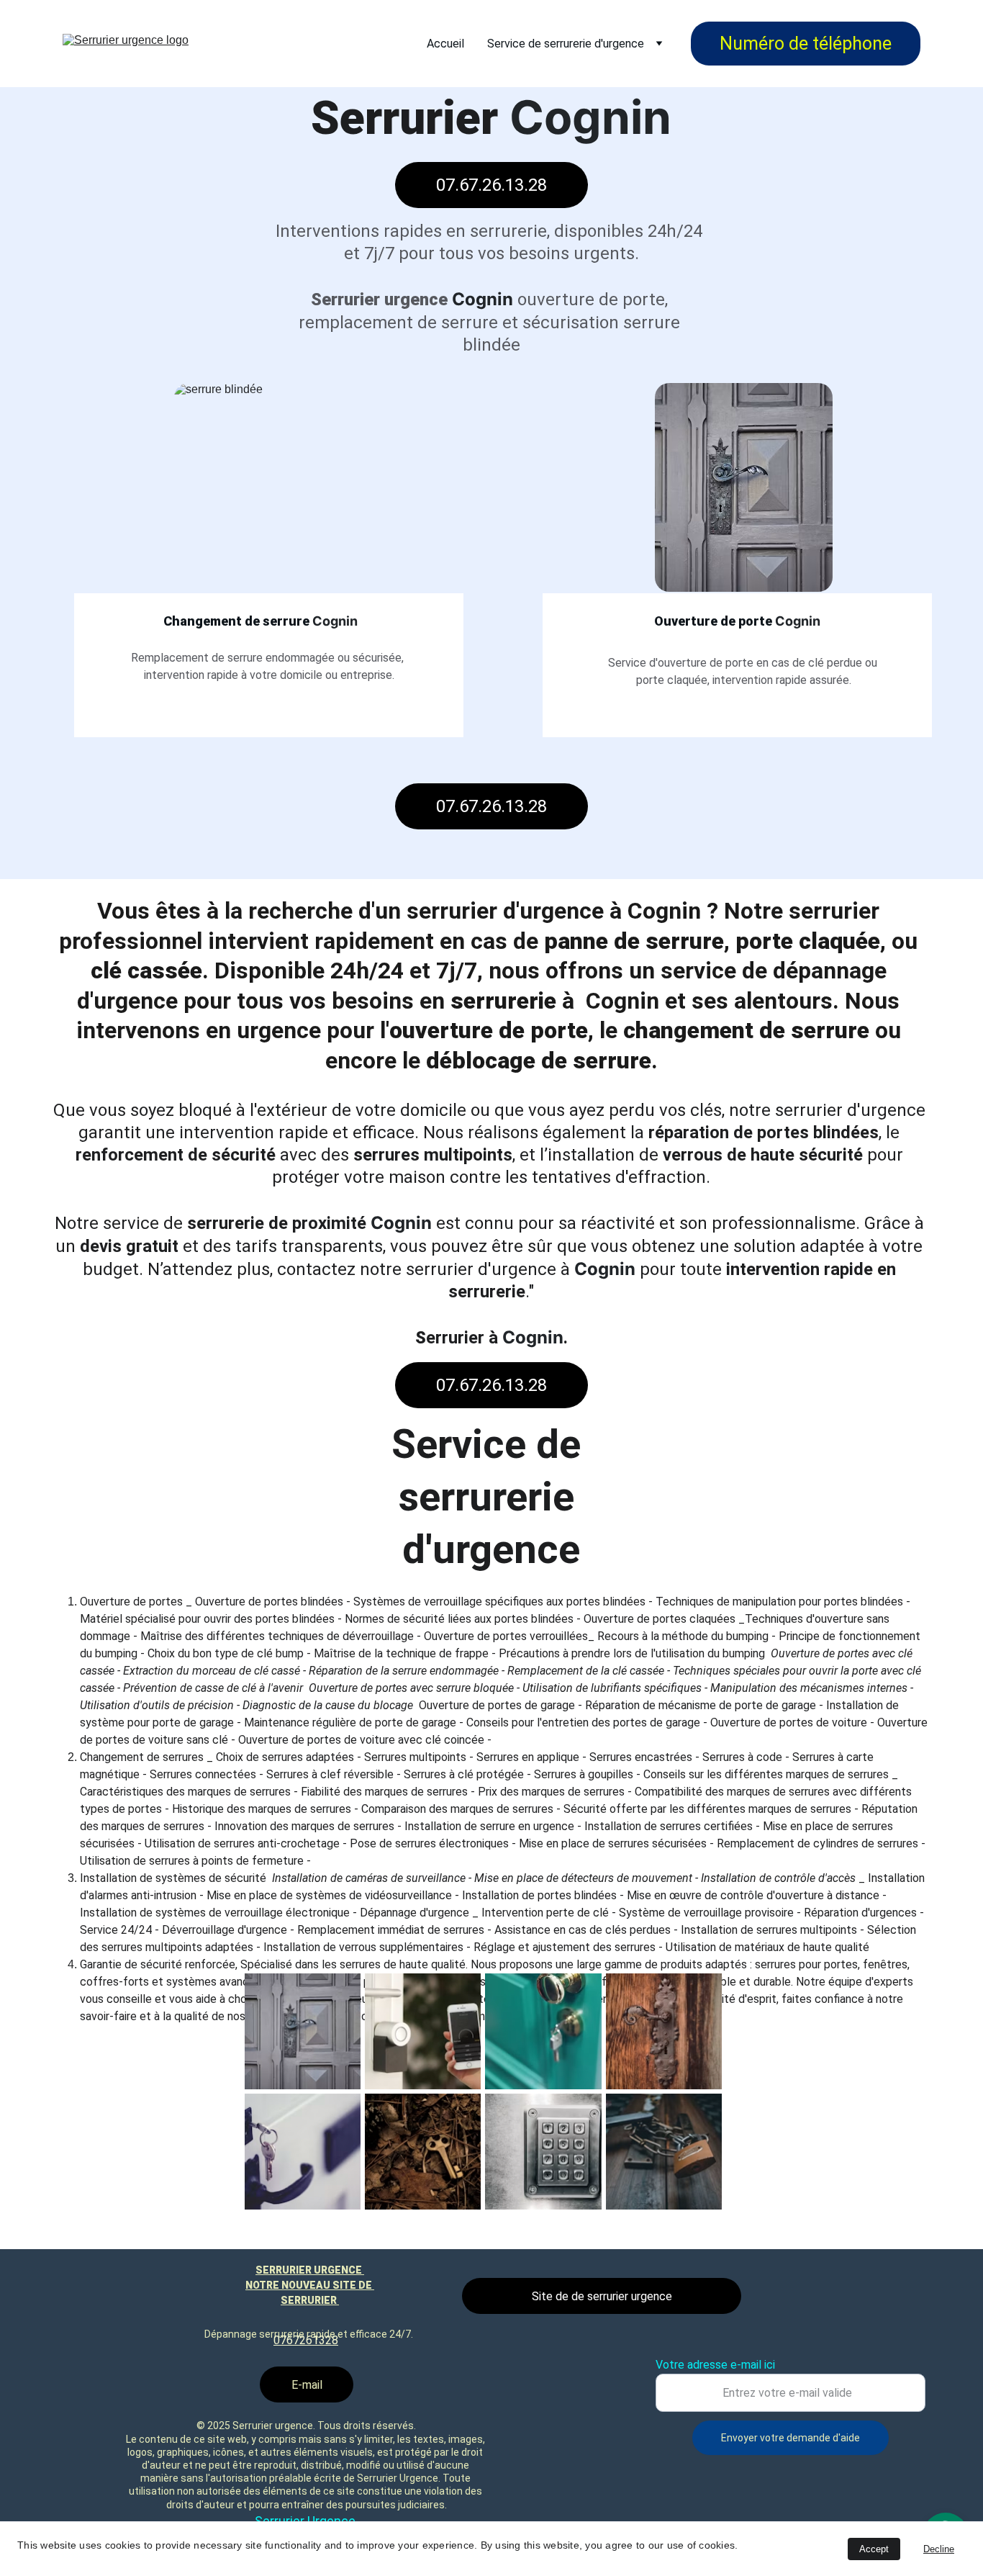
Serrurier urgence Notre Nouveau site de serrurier (310, 2285)
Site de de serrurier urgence (602, 2296)
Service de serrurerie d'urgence (566, 44)
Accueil (445, 44)
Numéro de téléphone (806, 44)
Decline (939, 2549)
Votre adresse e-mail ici (715, 2365)
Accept (874, 2549)
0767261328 (306, 2340)
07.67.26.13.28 (491, 185)
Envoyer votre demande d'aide (791, 2438)
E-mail (307, 2385)
